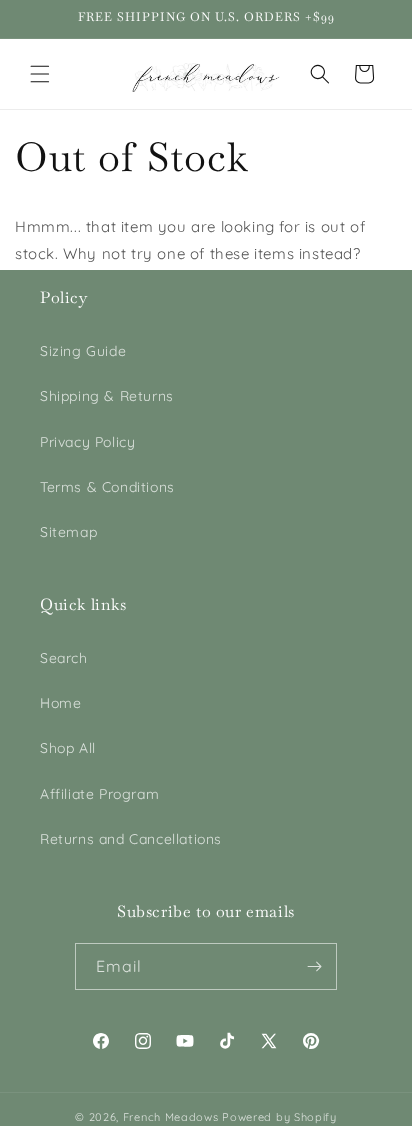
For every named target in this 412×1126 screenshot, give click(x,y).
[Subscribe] (314, 966)
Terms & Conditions (107, 487)
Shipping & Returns (107, 396)
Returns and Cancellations (131, 839)
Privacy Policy (87, 442)
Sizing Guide (83, 351)
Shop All (68, 748)
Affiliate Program (99, 794)
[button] (40, 74)
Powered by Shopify (279, 1117)
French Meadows (171, 1117)
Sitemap (68, 532)
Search (64, 658)
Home (60, 703)
